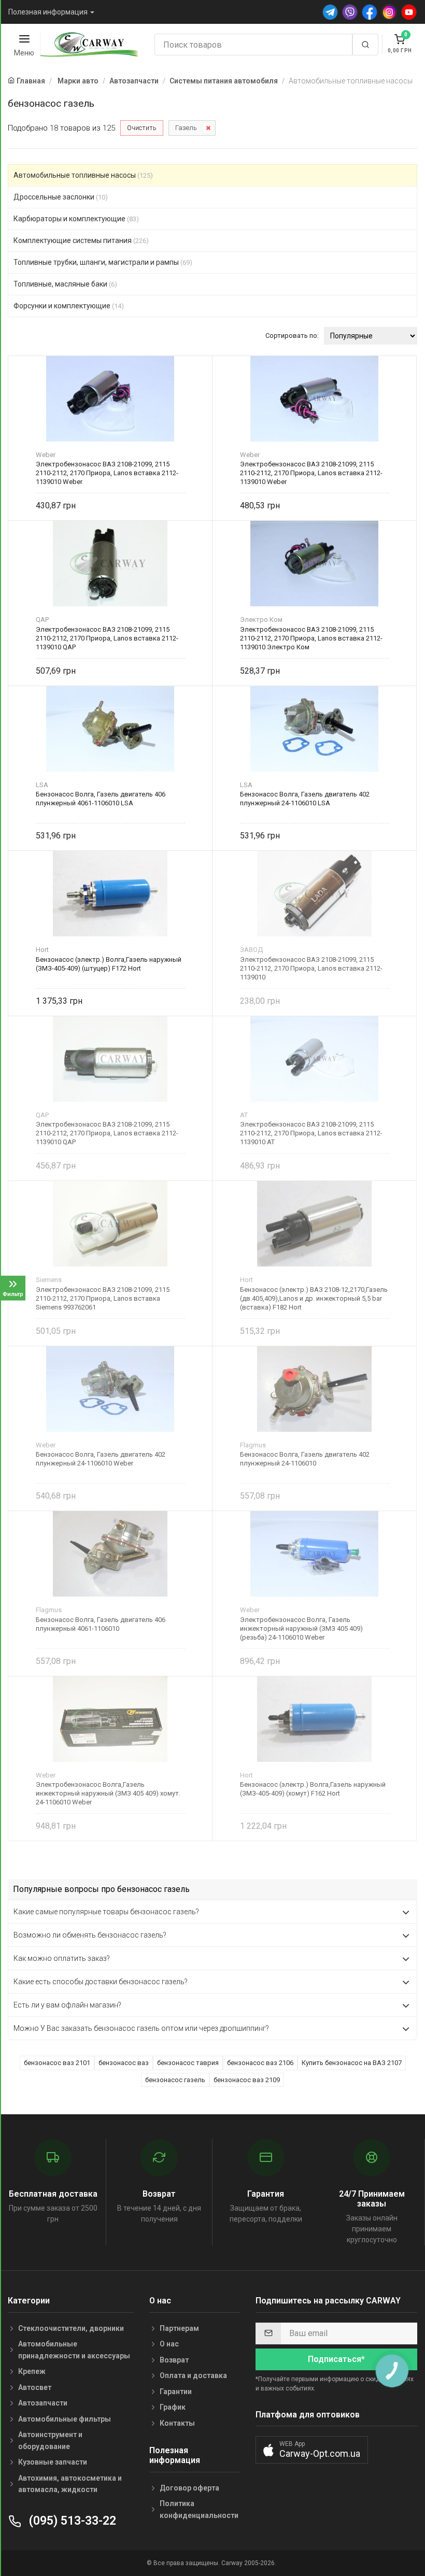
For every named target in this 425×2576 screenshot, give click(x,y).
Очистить (142, 128)
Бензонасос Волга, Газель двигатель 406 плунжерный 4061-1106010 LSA (101, 799)
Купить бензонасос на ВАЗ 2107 (352, 2063)
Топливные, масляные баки (65, 284)
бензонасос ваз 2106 (260, 2063)
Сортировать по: (292, 336)
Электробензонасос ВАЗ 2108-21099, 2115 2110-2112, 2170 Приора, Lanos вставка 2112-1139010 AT (311, 1133)
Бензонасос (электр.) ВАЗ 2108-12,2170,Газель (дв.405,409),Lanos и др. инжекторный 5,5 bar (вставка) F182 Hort (314, 1298)
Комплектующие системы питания (81, 240)
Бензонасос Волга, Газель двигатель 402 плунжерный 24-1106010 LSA (305, 799)
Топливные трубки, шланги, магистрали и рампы (103, 262)
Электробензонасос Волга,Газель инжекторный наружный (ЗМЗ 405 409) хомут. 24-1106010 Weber (108, 1793)
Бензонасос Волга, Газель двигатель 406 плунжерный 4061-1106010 (101, 1624)
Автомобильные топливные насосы (83, 175)
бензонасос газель (175, 2080)
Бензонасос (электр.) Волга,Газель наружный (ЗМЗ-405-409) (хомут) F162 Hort (313, 1789)
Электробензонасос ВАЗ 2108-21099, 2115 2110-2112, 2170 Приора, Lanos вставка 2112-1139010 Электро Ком (311, 638)
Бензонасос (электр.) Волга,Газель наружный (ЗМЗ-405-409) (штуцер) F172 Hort (109, 964)
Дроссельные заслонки (61, 197)
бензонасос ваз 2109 (247, 2080)
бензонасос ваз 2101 (57, 2063)
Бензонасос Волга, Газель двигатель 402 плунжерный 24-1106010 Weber (101, 1459)
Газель (186, 128)
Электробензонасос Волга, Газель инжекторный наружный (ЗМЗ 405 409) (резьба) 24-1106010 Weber (301, 1628)
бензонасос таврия (188, 2063)
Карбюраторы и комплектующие (76, 219)
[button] (312, 2450)
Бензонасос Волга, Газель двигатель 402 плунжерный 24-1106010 (305, 1459)
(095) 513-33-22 (71, 2521)
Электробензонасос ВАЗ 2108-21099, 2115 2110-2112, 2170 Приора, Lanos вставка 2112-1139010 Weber (107, 473)
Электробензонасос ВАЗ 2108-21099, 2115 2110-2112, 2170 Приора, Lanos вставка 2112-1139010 (311, 968)
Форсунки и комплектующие (69, 306)
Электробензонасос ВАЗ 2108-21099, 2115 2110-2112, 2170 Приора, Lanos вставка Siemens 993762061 (103, 1298)
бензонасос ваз (124, 2063)
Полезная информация (48, 12)
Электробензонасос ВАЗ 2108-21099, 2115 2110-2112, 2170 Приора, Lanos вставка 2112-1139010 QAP (107, 638)
